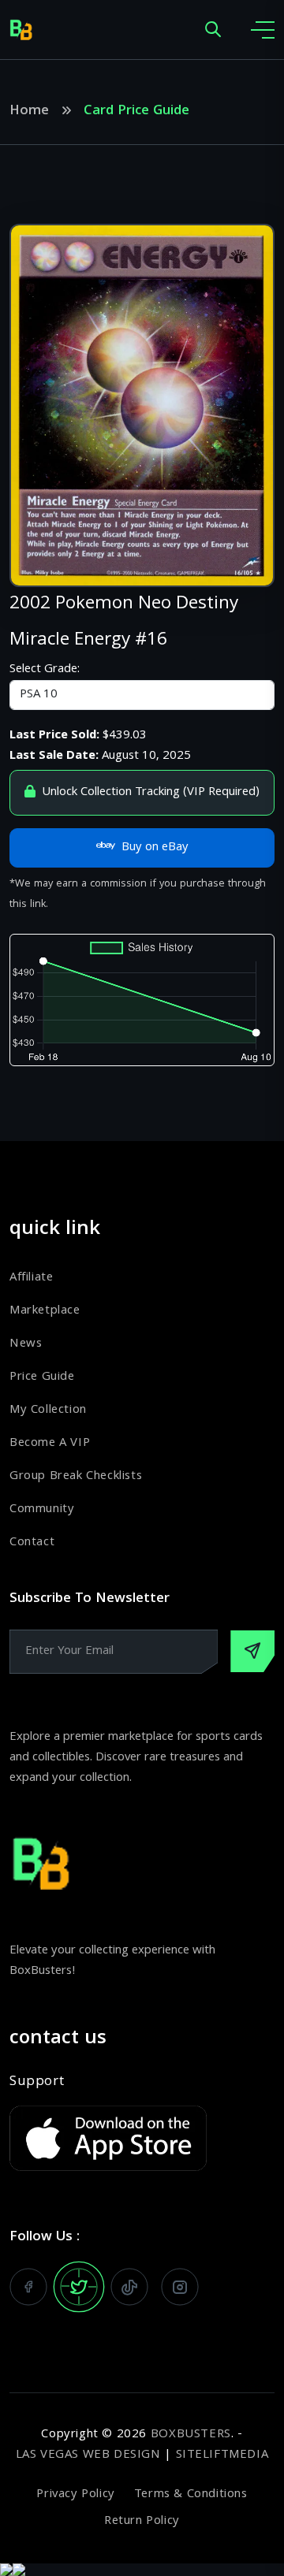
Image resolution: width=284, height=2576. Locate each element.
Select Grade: (45, 670)
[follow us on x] (79, 2287)
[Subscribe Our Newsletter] (252, 1651)
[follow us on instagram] (180, 2287)
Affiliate (31, 1278)
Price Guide (42, 1377)
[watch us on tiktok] (129, 2287)
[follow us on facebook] (28, 2287)
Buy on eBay (155, 848)
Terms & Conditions (191, 2495)
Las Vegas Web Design (88, 2455)
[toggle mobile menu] (263, 30)
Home (29, 112)
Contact (32, 1543)
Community (42, 1510)
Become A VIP (50, 1444)
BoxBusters (191, 2435)
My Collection (48, 1411)
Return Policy (142, 2522)
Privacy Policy (75, 2495)
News (26, 1344)
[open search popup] (213, 30)
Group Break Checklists (76, 1477)
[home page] (21, 30)
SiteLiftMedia (222, 2455)
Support (37, 2083)
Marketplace (45, 1311)
